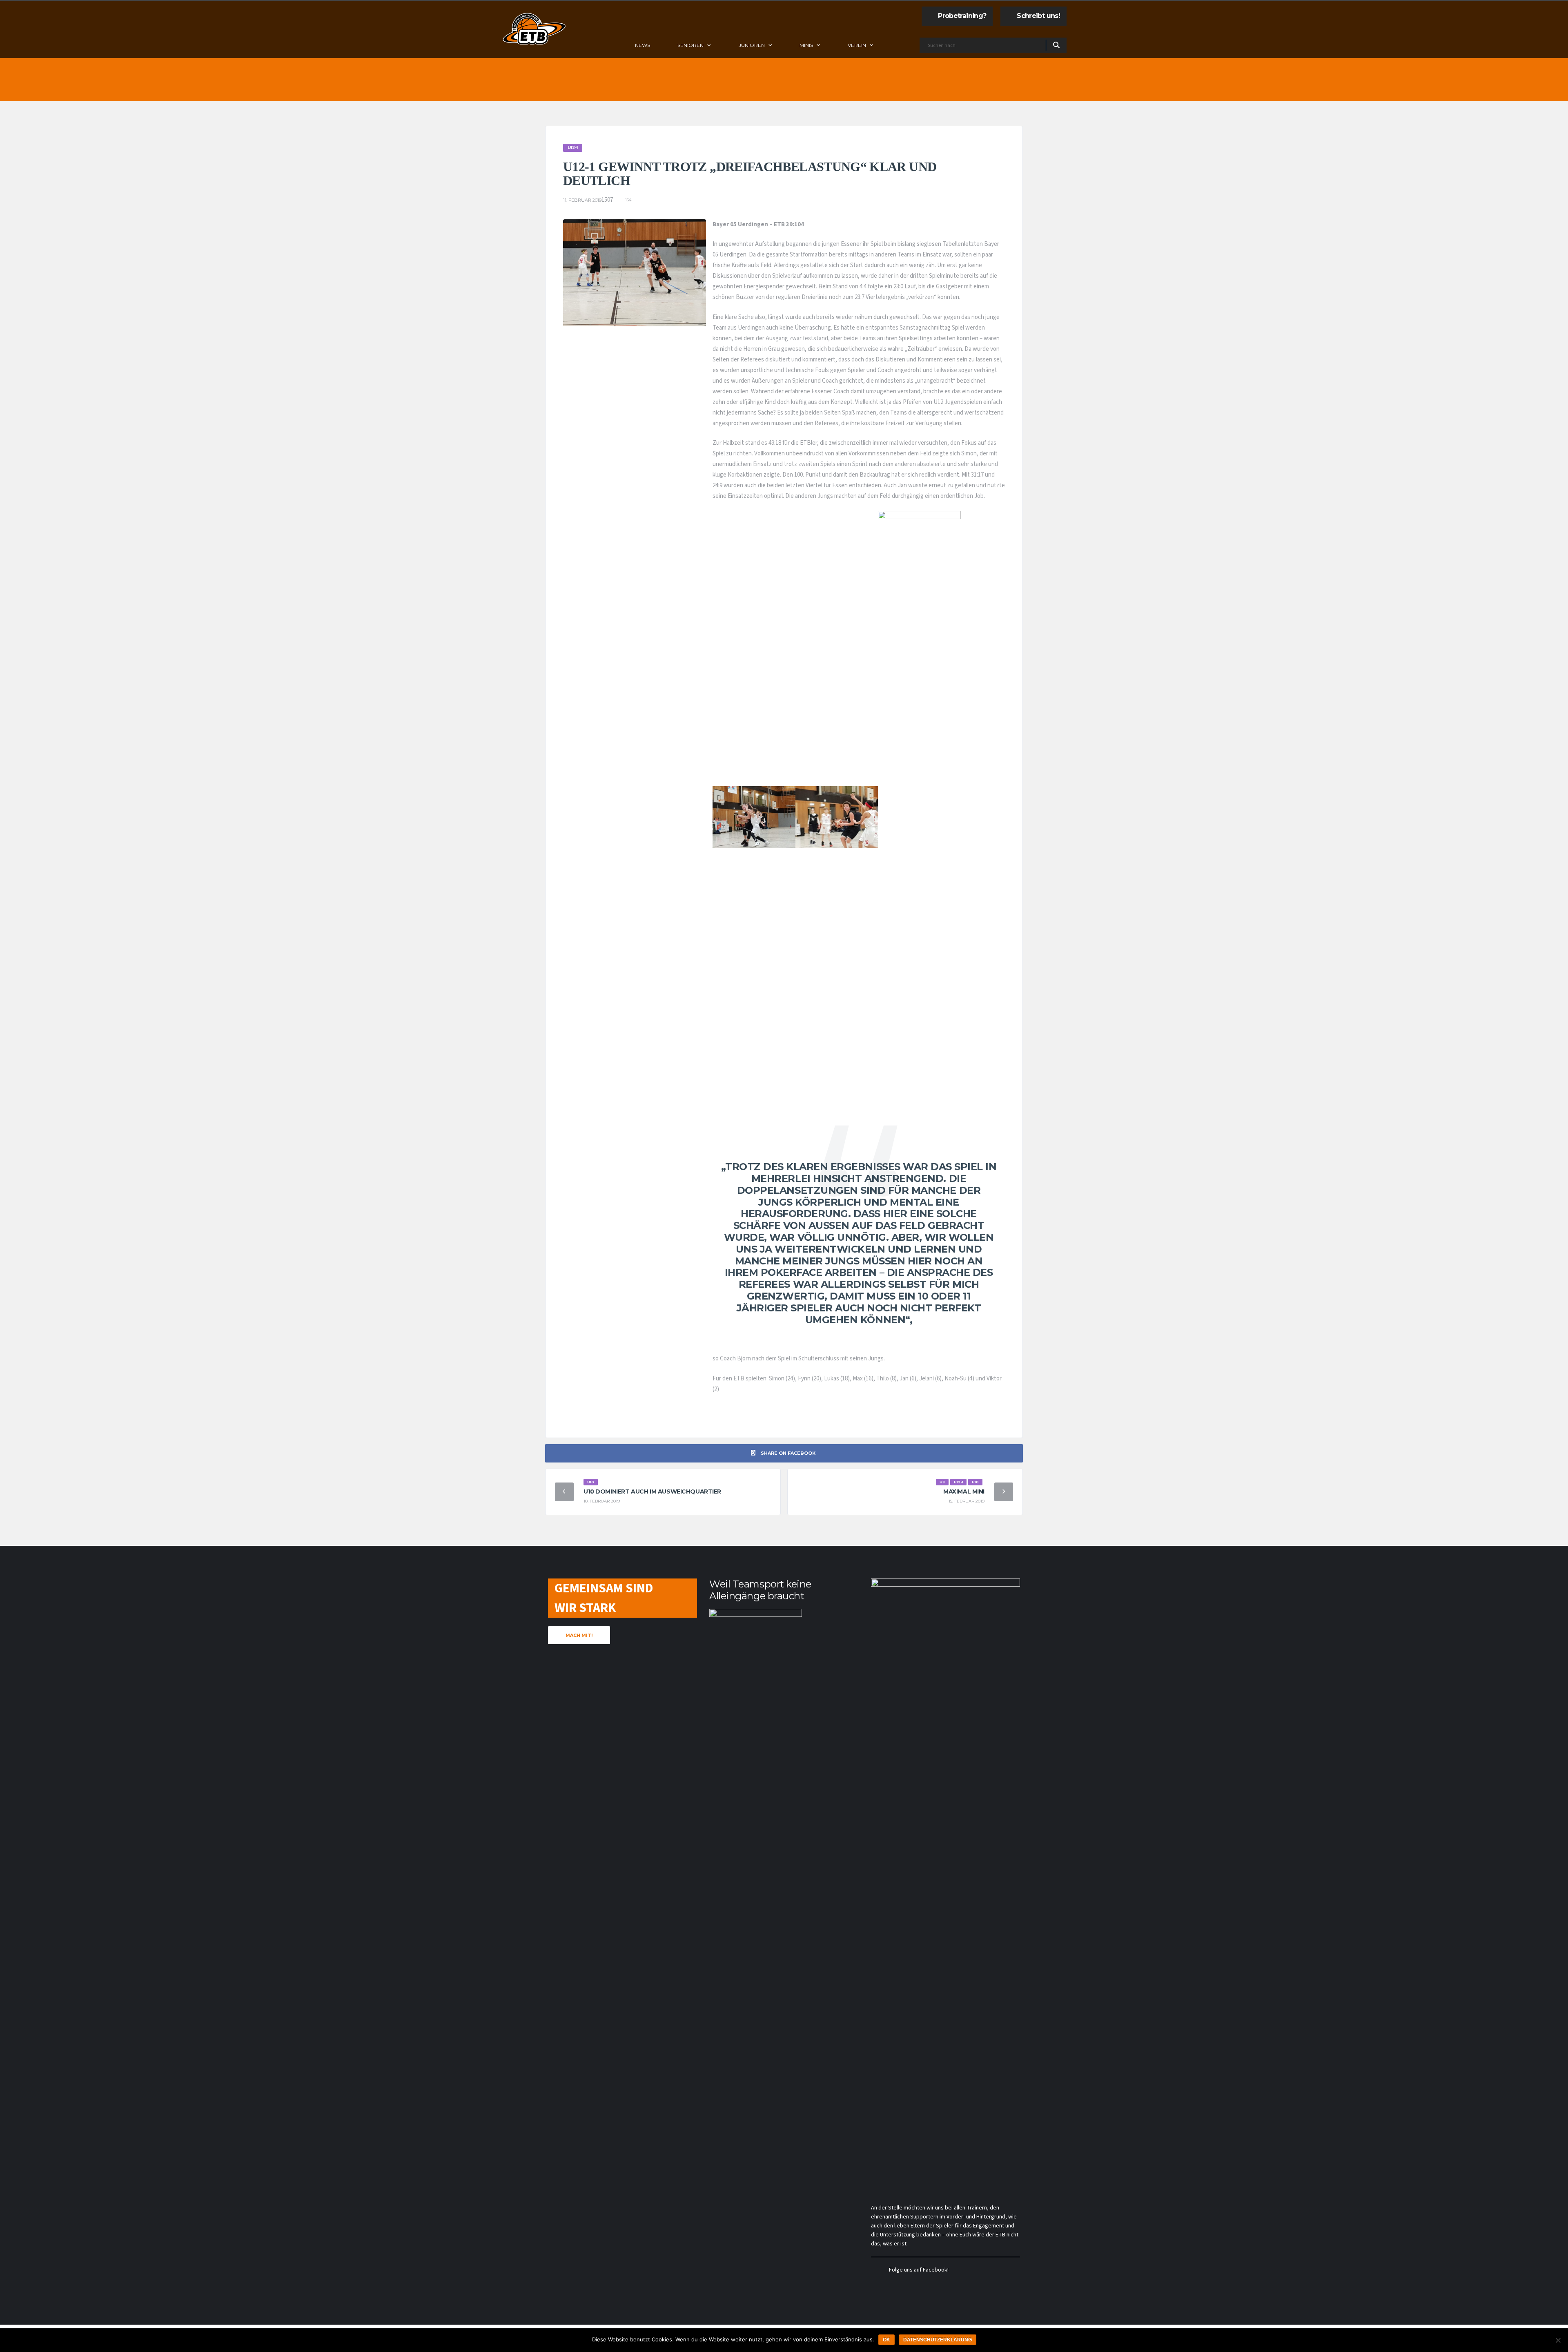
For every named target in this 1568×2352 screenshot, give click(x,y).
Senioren (690, 45)
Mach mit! (579, 1635)
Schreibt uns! (1038, 16)
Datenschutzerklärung (938, 2340)
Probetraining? (962, 16)
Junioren (752, 45)
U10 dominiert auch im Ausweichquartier (652, 1491)
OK (886, 2340)
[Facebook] (906, 46)
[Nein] (1558, 2340)
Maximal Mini (964, 1491)
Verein (857, 45)
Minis (806, 45)
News (643, 45)
